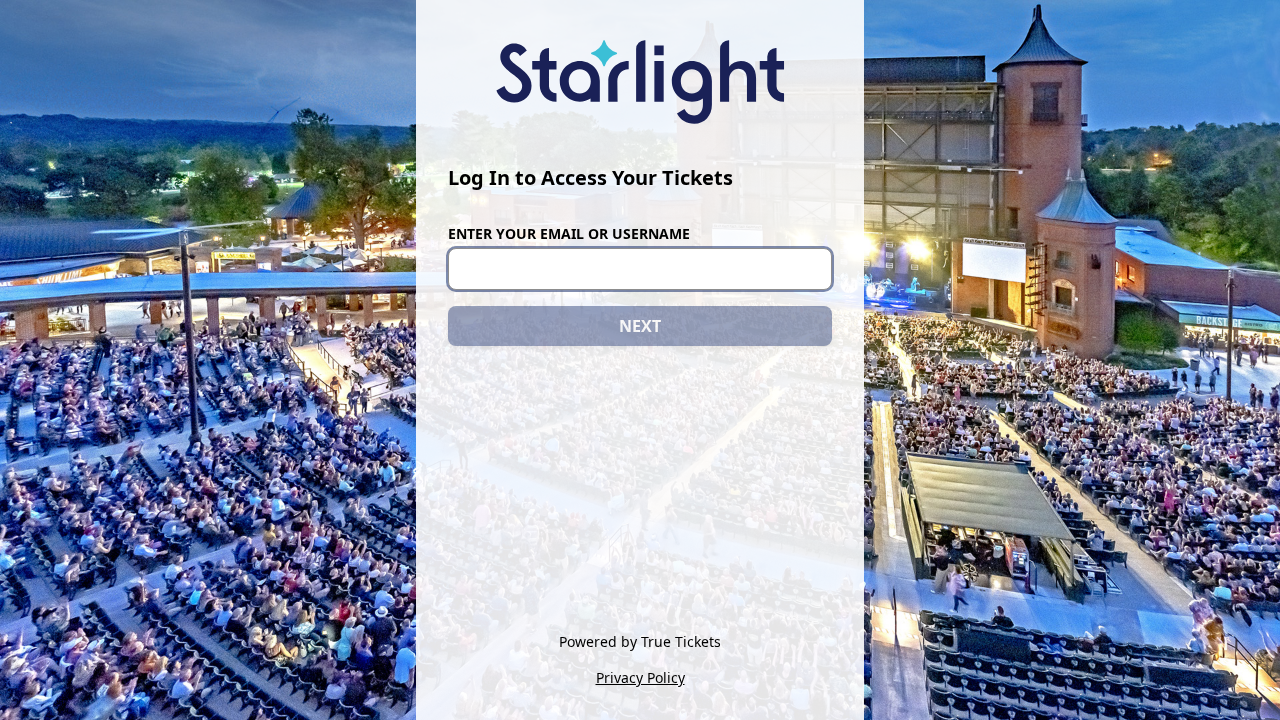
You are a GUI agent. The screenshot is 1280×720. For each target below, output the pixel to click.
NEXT (640, 326)
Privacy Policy (640, 677)
